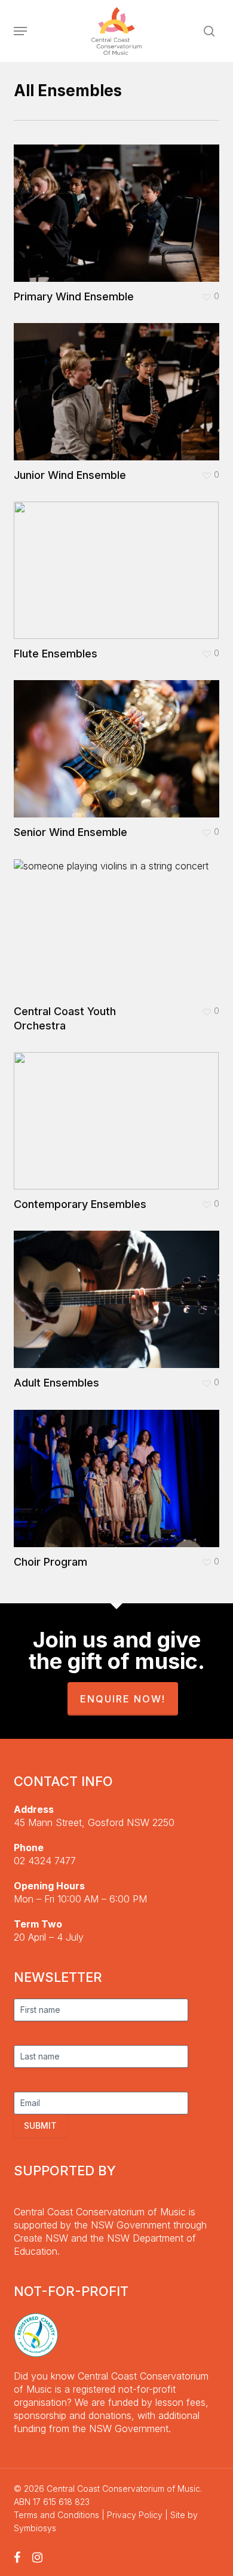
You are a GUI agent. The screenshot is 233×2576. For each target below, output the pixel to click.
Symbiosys (35, 2528)
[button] (20, 31)
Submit (40, 2125)
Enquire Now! (123, 1699)
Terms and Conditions (56, 2515)
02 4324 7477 (45, 1861)
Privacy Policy (135, 2515)
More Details (119, 204)
